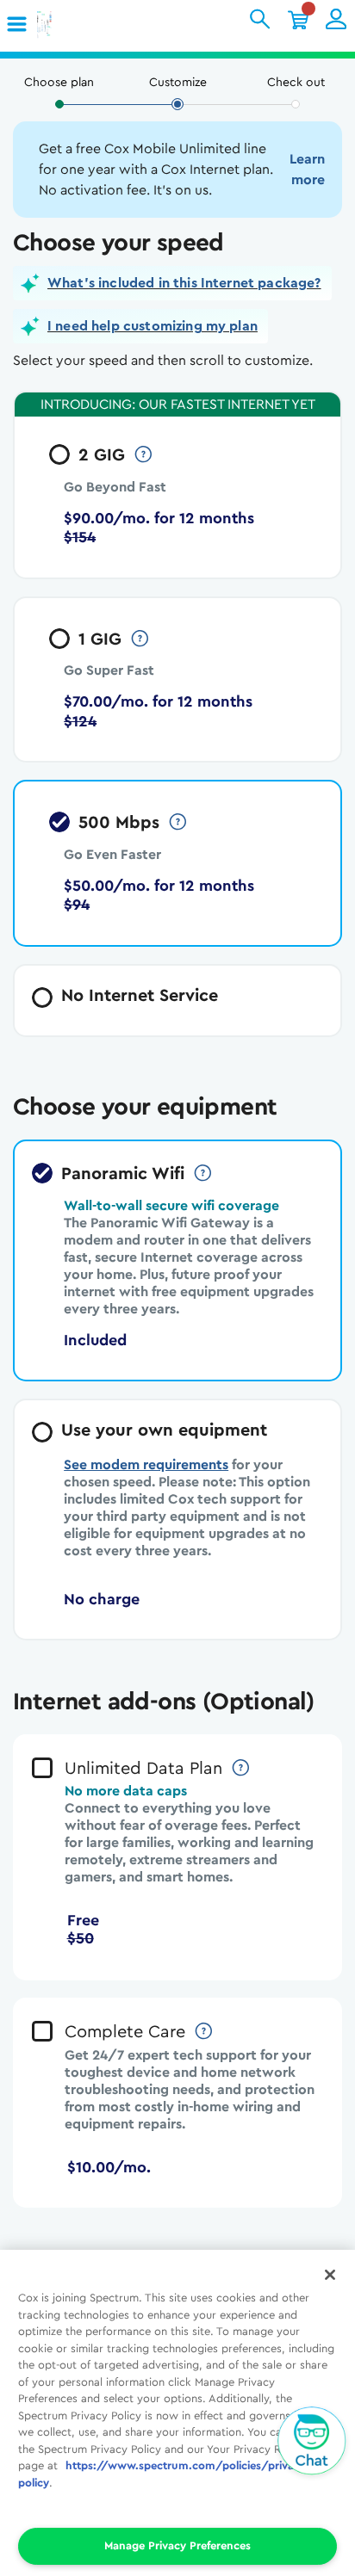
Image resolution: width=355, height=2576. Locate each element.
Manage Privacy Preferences (177, 2545)
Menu (23, 25)
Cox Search (260, 19)
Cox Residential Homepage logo (72, 25)
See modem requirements (146, 1465)
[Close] (330, 2275)
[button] (18, 25)
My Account (336, 19)
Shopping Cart (298, 19)
